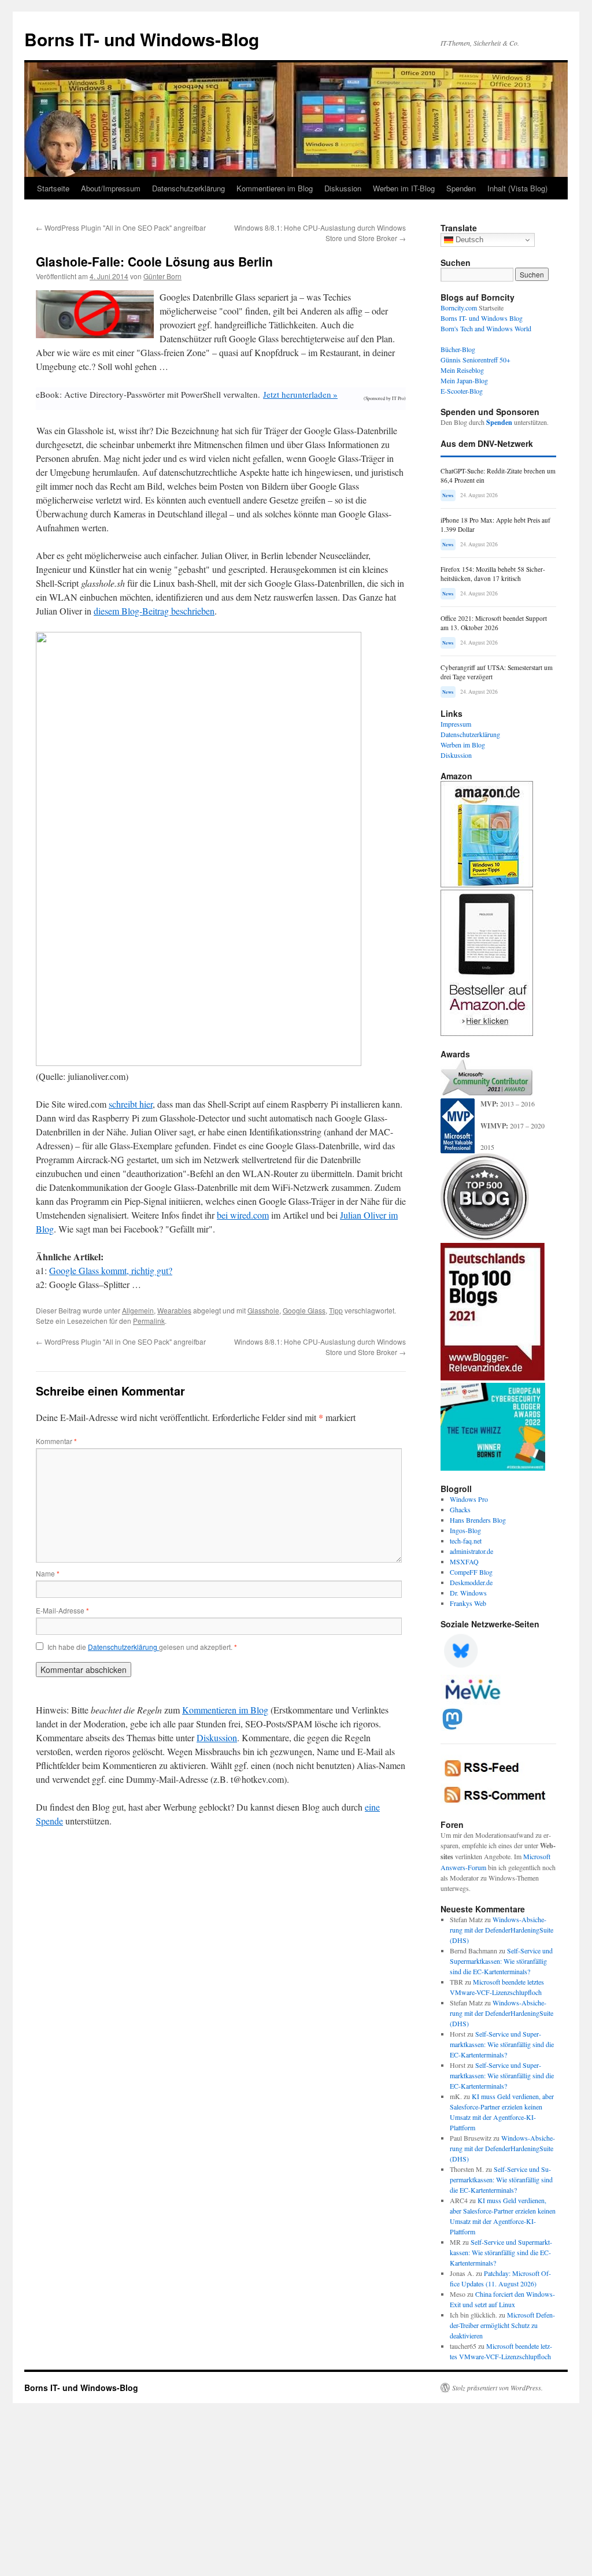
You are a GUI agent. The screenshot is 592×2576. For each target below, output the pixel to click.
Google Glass (304, 1310)
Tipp (336, 1310)
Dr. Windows (468, 1593)
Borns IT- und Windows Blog (482, 318)
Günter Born (162, 276)
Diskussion (343, 188)
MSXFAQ (464, 1561)
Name (48, 1573)
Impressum (456, 724)
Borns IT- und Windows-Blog (142, 39)
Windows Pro (469, 1499)
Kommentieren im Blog (275, 188)
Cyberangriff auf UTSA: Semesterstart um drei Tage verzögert (497, 672)
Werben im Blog (463, 745)
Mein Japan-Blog (464, 380)
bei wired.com (243, 1215)
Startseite (53, 188)
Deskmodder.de (471, 1582)
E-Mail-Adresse (62, 1610)
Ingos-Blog (465, 1530)
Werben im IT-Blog (404, 188)
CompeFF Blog (471, 1572)
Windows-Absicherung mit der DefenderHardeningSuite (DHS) (502, 1930)
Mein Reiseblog (462, 370)
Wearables (174, 1310)
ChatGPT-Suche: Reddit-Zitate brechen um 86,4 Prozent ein (498, 475)
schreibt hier (131, 1104)
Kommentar (56, 1441)
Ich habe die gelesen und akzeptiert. (142, 1647)
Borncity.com (459, 308)
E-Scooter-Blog (462, 391)
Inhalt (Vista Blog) (517, 188)
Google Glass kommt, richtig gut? (111, 1270)
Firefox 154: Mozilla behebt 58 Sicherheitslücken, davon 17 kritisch (493, 574)
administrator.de (471, 1551)
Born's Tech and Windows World (486, 328)
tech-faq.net (466, 1541)
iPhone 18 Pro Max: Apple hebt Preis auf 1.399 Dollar (495, 525)
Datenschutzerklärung (188, 188)
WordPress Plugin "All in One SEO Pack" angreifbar (121, 227)
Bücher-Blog (458, 349)
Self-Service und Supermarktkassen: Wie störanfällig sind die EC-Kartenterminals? (501, 1961)
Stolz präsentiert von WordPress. (497, 2388)
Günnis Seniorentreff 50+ (476, 360)
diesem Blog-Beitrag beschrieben (154, 611)
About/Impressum (111, 188)
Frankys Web (468, 1603)
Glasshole (263, 1310)
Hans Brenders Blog (478, 1520)
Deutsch (468, 240)
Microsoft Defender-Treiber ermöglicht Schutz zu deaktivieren (502, 2325)
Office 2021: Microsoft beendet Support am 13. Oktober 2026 (494, 623)
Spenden (461, 188)
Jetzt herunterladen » (300, 394)
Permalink (149, 1321)
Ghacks (460, 1509)
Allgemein (138, 1310)
